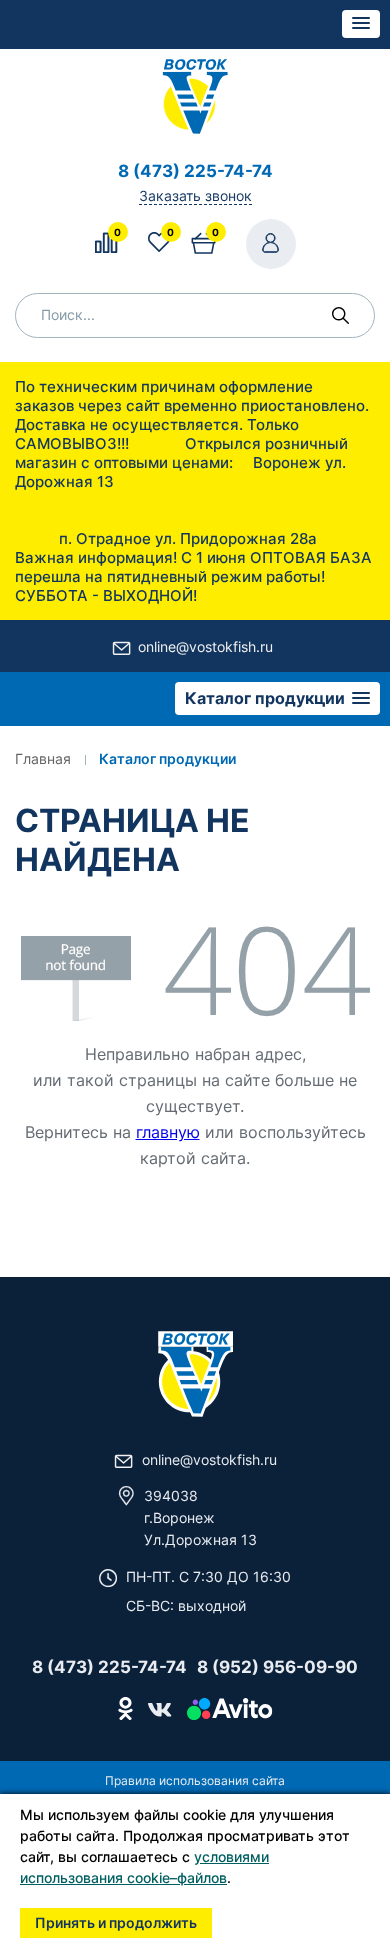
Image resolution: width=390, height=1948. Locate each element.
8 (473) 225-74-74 (195, 171)
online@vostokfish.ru (205, 646)
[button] (361, 24)
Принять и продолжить (116, 1922)
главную (168, 1132)
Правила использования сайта (195, 1780)
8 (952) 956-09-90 (277, 1667)
